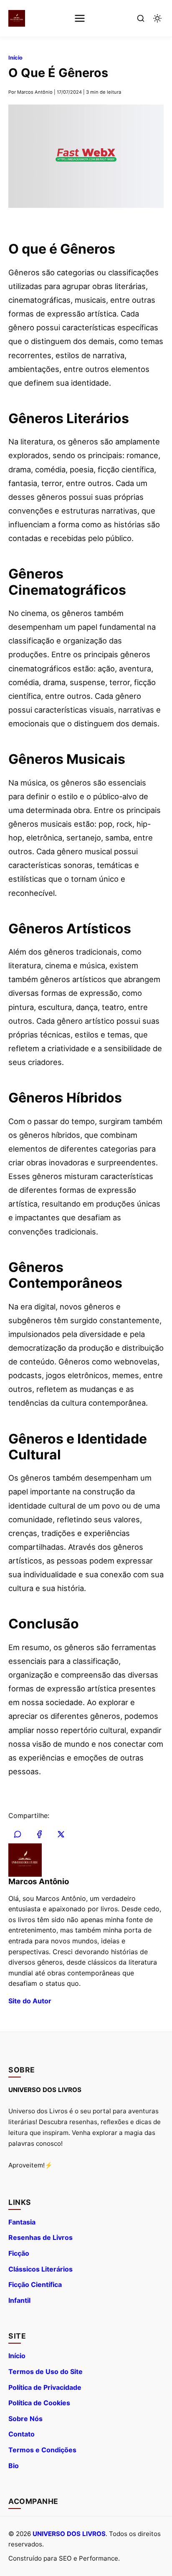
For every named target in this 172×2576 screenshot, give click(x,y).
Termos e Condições (42, 2450)
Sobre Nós (25, 2419)
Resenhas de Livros (40, 2237)
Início (15, 58)
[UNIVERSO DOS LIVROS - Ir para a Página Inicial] (17, 18)
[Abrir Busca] (141, 18)
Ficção (19, 2253)
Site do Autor (30, 2001)
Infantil (19, 2300)
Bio (14, 2466)
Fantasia (22, 2222)
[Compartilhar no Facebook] (39, 1834)
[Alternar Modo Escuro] (157, 18)
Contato (21, 2434)
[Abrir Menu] (80, 18)
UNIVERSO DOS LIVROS (69, 2534)
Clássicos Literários (40, 2269)
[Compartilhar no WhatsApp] (18, 1834)
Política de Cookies (39, 2403)
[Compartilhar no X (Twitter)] (61, 1834)
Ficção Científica (35, 2284)
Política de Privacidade (45, 2387)
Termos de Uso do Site (46, 2372)
